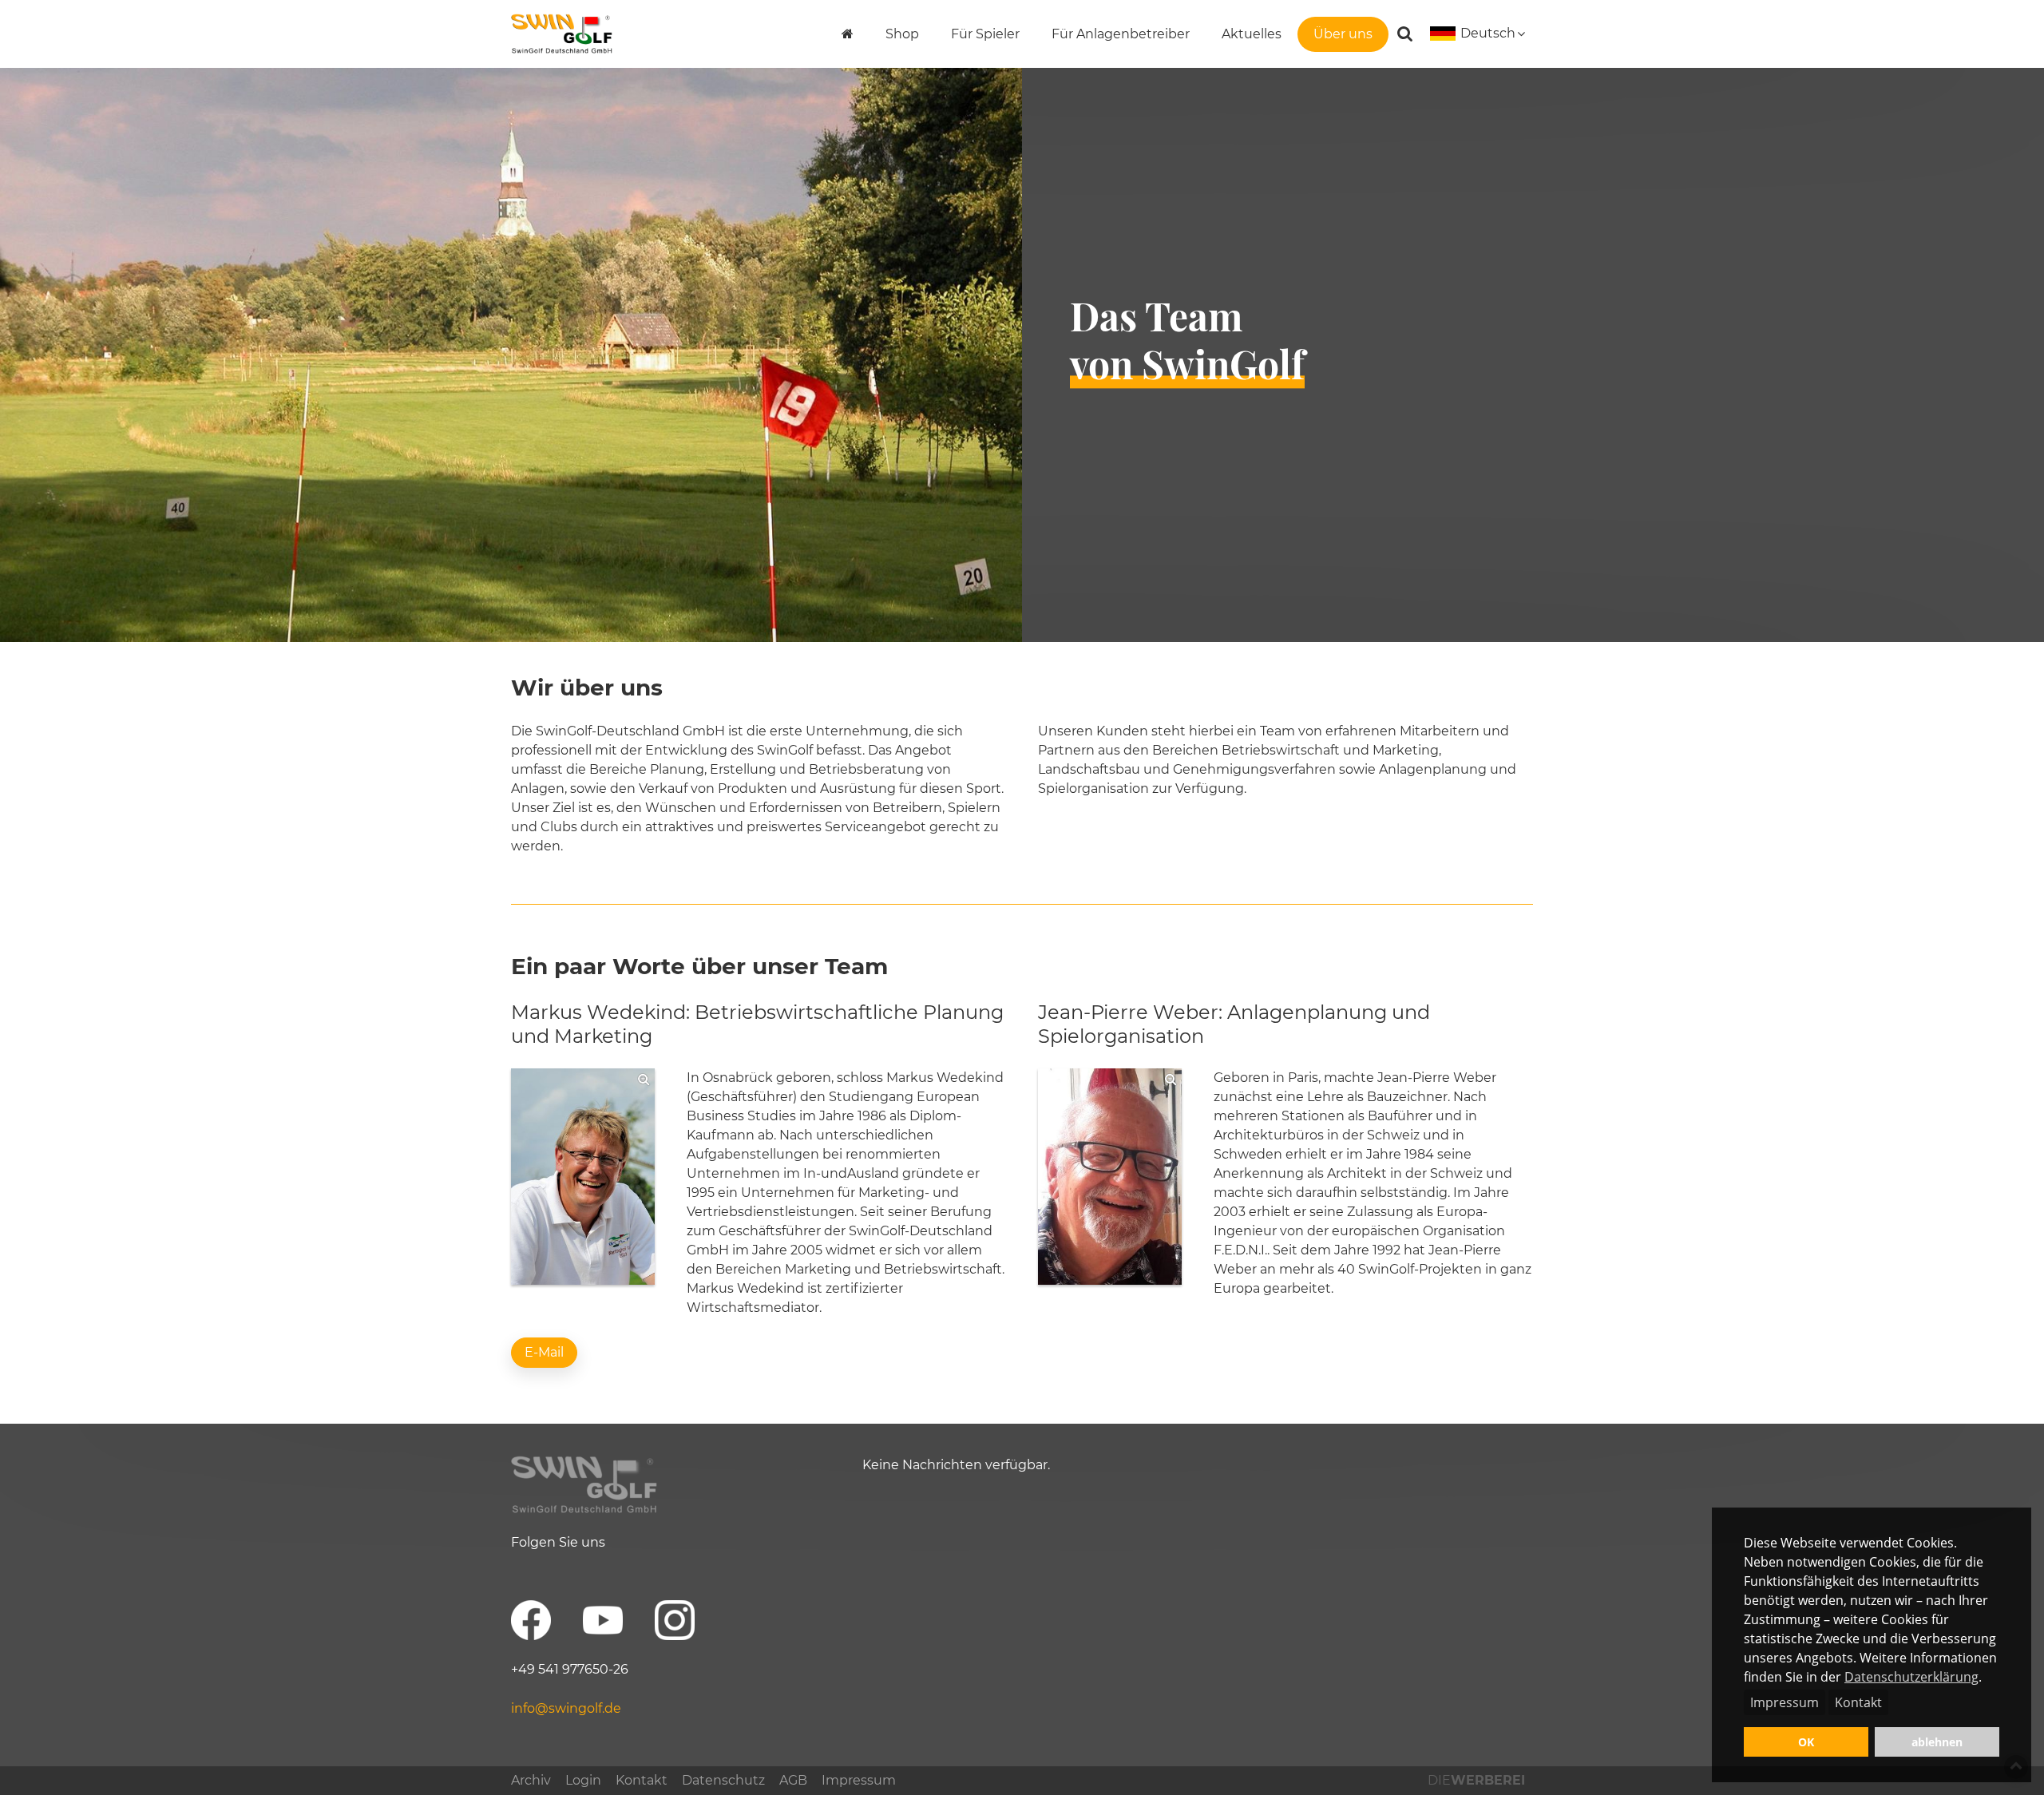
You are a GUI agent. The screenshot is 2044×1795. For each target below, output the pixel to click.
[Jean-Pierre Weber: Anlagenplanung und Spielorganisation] (1110, 1177)
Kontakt (1858, 1702)
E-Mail (544, 1352)
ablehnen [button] (1937, 1742)
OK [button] (1806, 1742)
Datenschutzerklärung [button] (1911, 1677)
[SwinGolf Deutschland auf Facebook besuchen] (531, 1620)
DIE (1476, 1780)
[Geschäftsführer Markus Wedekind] (583, 1177)
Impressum (1785, 1702)
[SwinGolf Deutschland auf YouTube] (603, 1620)
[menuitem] (848, 34)
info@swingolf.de (566, 1708)
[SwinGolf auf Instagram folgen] (675, 1620)
